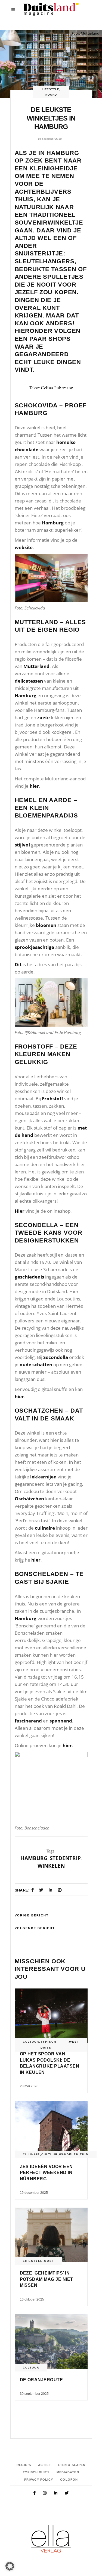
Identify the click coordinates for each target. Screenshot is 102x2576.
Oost (49, 2261)
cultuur (31, 2042)
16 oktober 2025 (32, 2299)
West (74, 2042)
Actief (44, 2465)
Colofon (69, 2480)
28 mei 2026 (29, 2086)
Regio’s (24, 2465)
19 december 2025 (34, 2193)
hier (34, 786)
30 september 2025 (34, 2394)
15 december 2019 (50, 139)
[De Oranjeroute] (51, 2342)
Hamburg (34, 1858)
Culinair (31, 2154)
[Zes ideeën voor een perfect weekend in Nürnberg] (51, 2128)
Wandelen (69, 2154)
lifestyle (51, 89)
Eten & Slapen (72, 2465)
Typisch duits (48, 2045)
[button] (10, 2566)
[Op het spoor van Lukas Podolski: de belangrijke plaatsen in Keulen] (51, 2016)
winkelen (51, 1866)
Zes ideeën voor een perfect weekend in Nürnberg (46, 2173)
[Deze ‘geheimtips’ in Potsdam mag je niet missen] (51, 2235)
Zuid (84, 2154)
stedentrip (65, 1858)
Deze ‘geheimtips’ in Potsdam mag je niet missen (47, 2279)
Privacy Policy (39, 2480)
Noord (51, 95)
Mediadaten (68, 2472)
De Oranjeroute (41, 2380)
